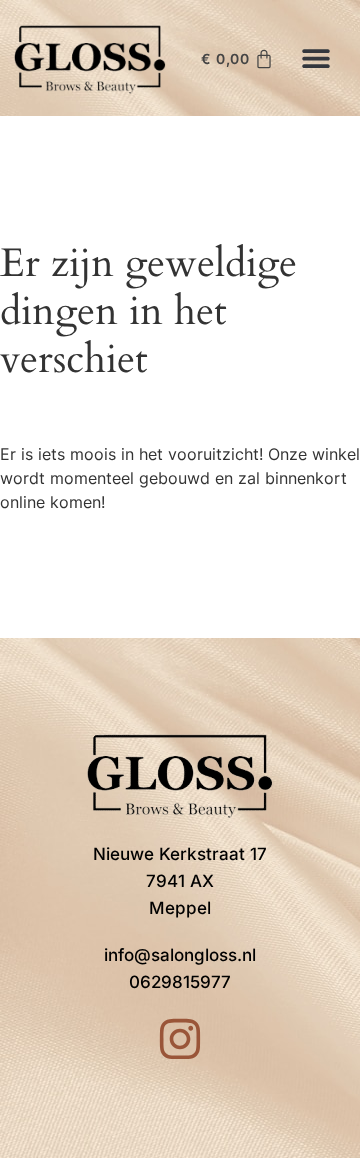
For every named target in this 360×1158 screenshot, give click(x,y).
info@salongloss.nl (180, 955)
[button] (316, 57)
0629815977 (180, 982)
